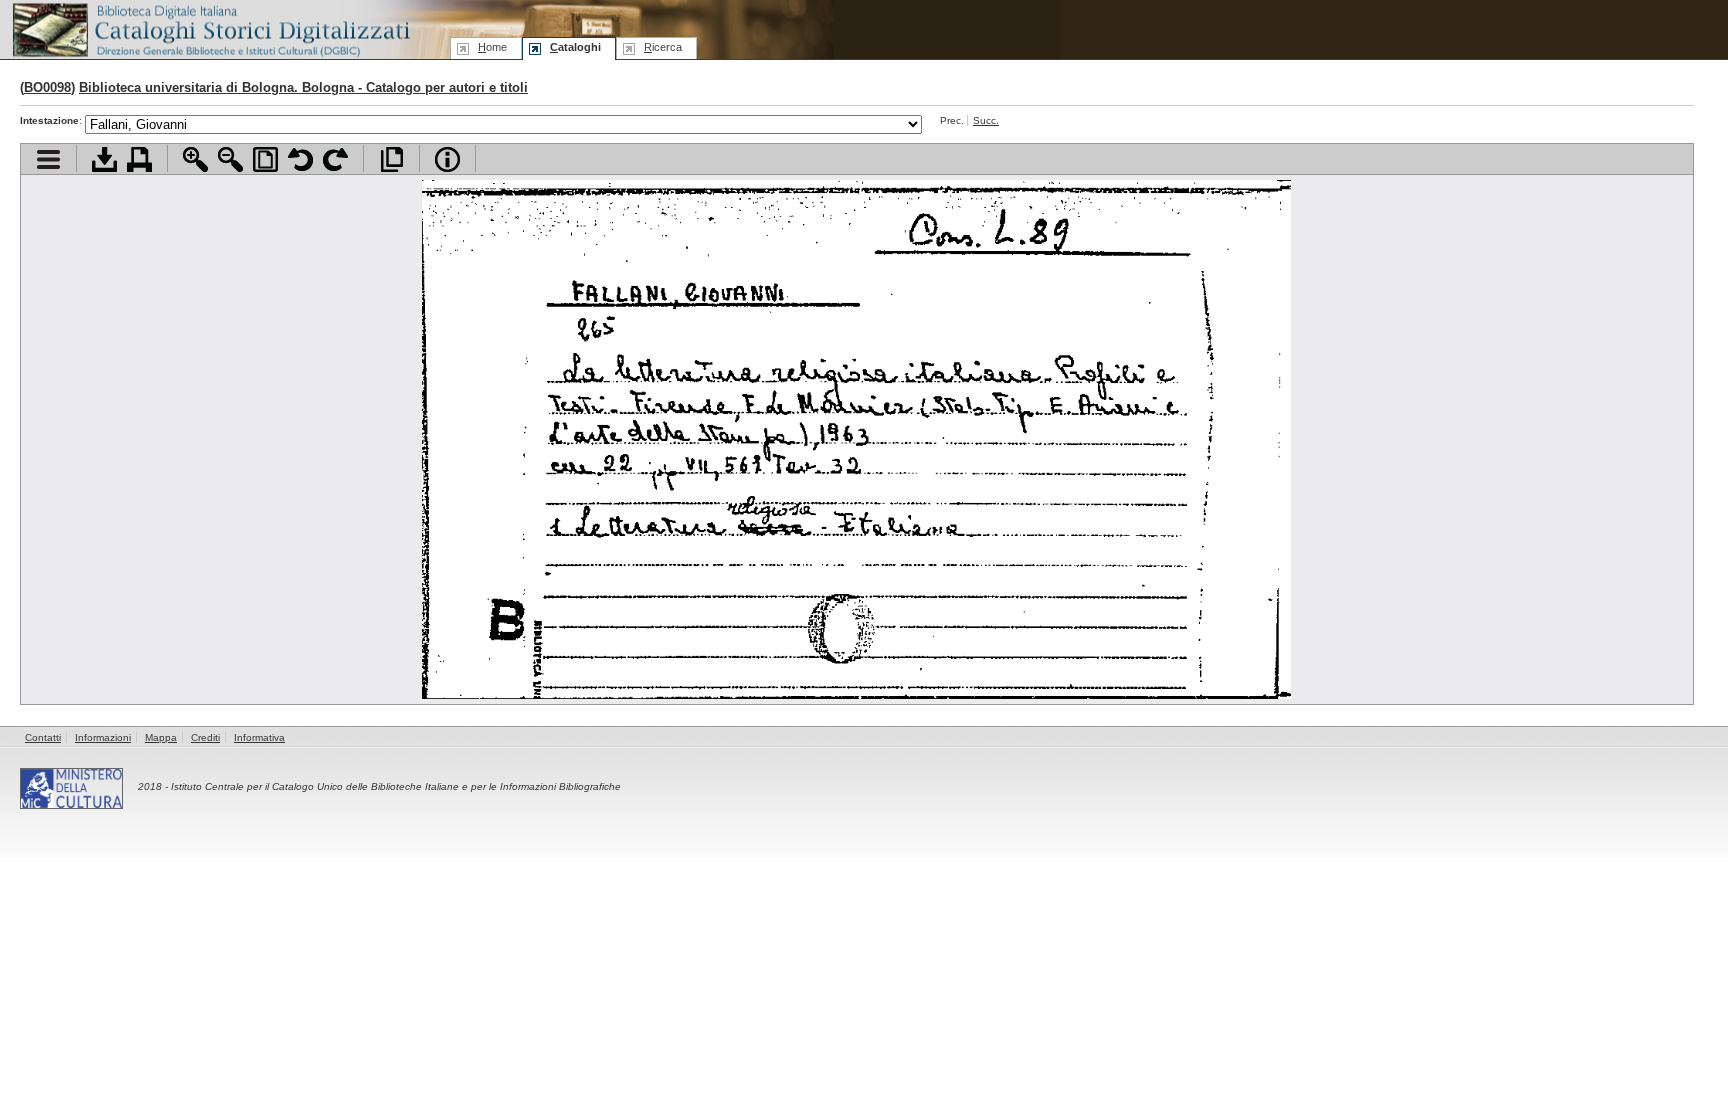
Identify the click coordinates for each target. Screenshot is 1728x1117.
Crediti (205, 737)
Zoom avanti (195, 159)
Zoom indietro (230, 159)
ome (492, 47)
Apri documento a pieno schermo (391, 159)
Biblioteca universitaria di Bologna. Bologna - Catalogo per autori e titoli (303, 87)
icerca (663, 47)
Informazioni (103, 737)
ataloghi (575, 47)
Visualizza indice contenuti (48, 159)
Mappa (161, 737)
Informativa (259, 737)
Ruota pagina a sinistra (300, 159)
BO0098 (47, 87)
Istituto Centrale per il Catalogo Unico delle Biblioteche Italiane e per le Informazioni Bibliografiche (396, 786)
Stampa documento (139, 159)
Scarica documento (104, 159)
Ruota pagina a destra (335, 159)
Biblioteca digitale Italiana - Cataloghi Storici (210, 28)
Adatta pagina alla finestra (265, 159)
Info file (447, 159)
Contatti (43, 737)
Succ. (986, 120)
